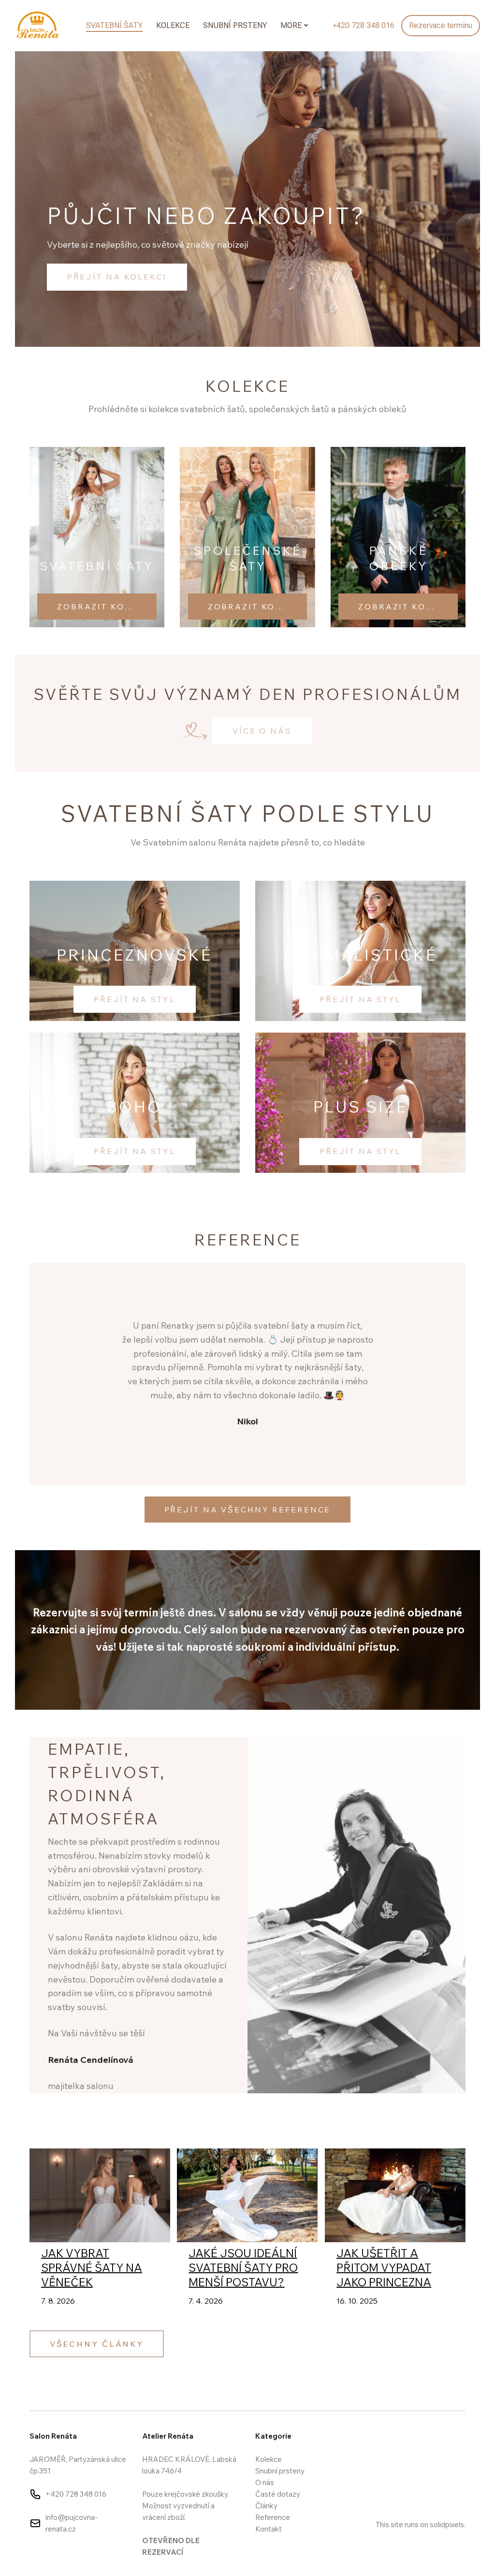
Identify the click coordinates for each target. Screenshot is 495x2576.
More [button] (291, 25)
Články (266, 2506)
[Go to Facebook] (380, 2436)
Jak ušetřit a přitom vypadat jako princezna (384, 2268)
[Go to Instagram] (407, 2436)
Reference (273, 2517)
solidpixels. (448, 2524)
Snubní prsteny (280, 2471)
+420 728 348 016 (76, 2494)
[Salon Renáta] (37, 26)
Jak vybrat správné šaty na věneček (92, 2268)
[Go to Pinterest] (433, 2436)
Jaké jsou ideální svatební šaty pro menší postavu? (243, 2268)
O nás (265, 2482)
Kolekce (269, 2459)
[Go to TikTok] (460, 2436)
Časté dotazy (278, 2494)
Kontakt (269, 2529)
